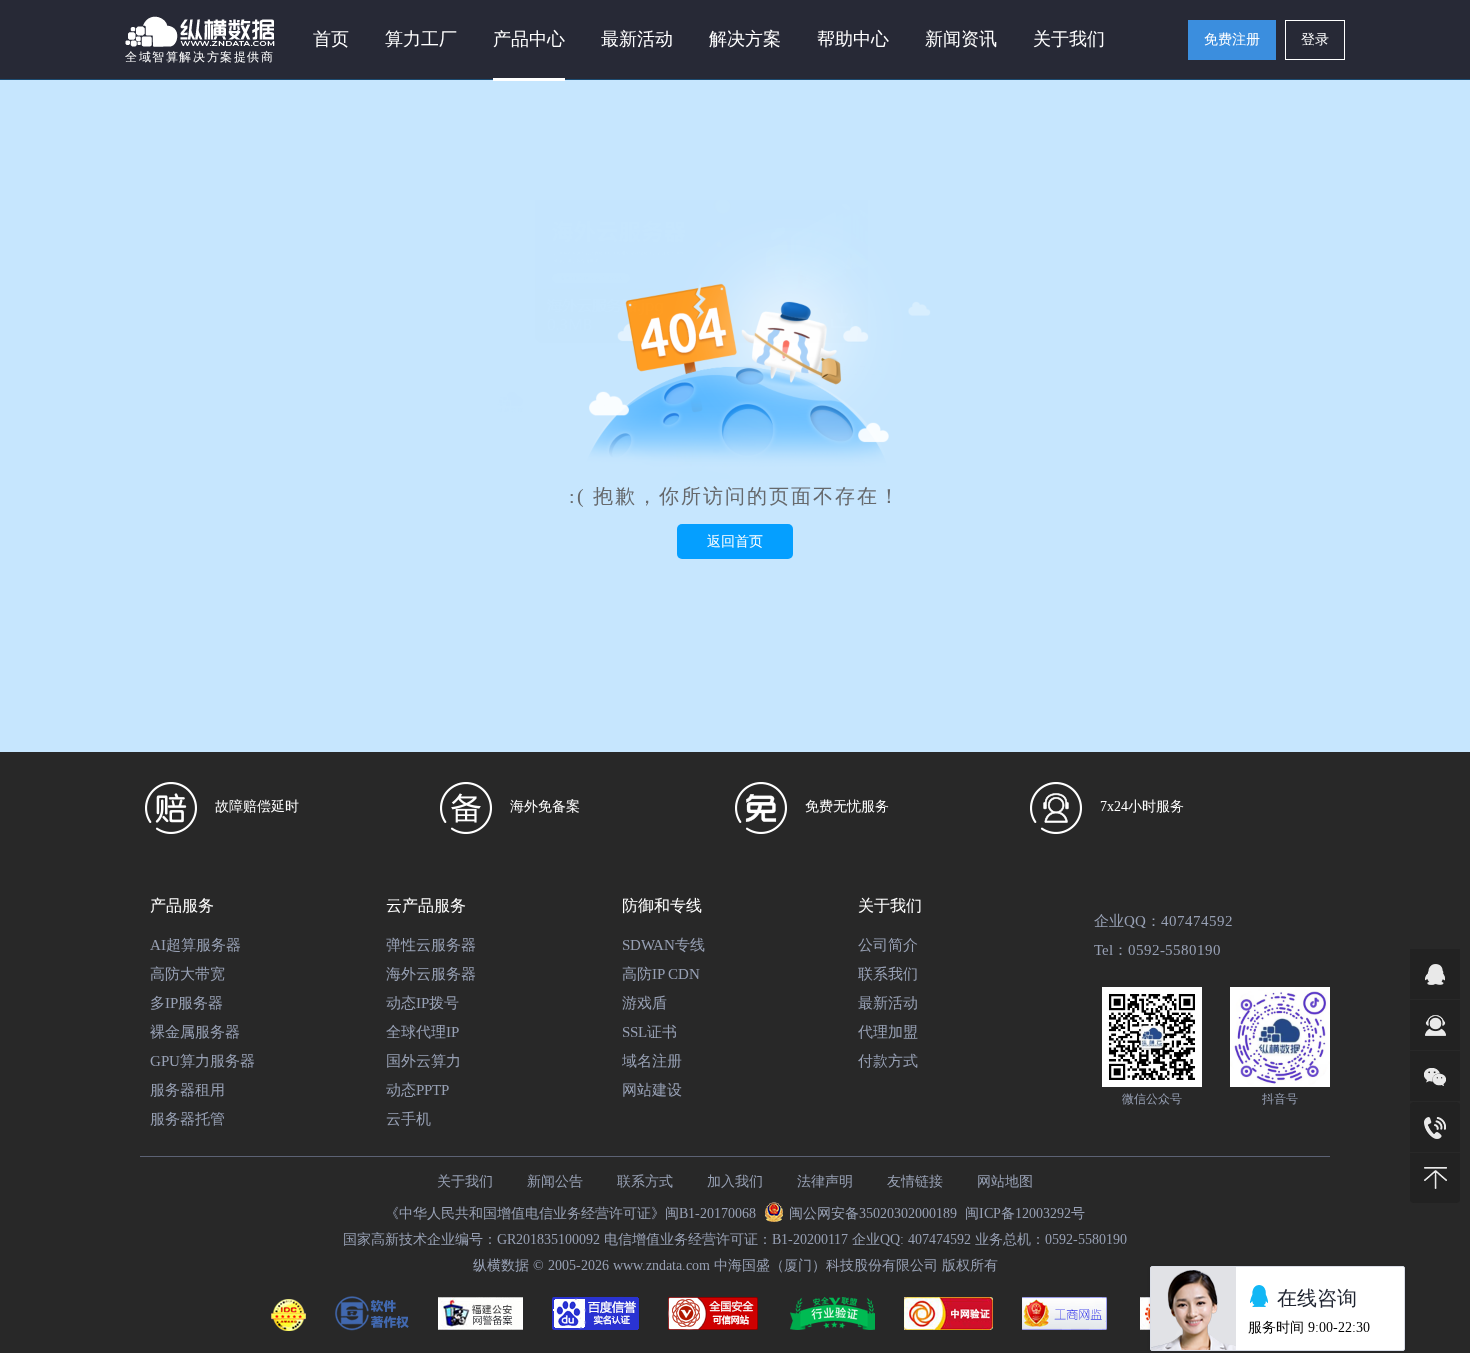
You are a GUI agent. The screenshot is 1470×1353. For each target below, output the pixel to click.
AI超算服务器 (195, 945)
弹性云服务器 (431, 945)
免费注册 (1232, 39)
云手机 (408, 1119)
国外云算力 (423, 1061)
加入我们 (735, 1181)
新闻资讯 (961, 39)
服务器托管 (187, 1119)
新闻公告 (555, 1181)
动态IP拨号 (422, 1003)
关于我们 (465, 1181)
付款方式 (888, 1061)
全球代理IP (422, 1032)
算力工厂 (421, 39)
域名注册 (652, 1061)
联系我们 (888, 974)
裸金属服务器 (195, 1032)
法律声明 (825, 1181)
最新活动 (637, 39)
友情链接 (915, 1181)
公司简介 (888, 945)
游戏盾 (644, 1003)
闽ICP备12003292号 (1025, 1213)
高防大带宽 (187, 974)
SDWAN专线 (663, 945)
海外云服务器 (431, 974)
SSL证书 (649, 1032)
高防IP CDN (661, 974)
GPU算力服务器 (202, 1061)
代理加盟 (888, 1032)
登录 (1315, 39)
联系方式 (645, 1181)
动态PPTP (417, 1090)
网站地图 (1005, 1181)
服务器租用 (187, 1090)
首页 (331, 39)
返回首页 (735, 541)
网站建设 (652, 1090)
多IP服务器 (186, 1003)
